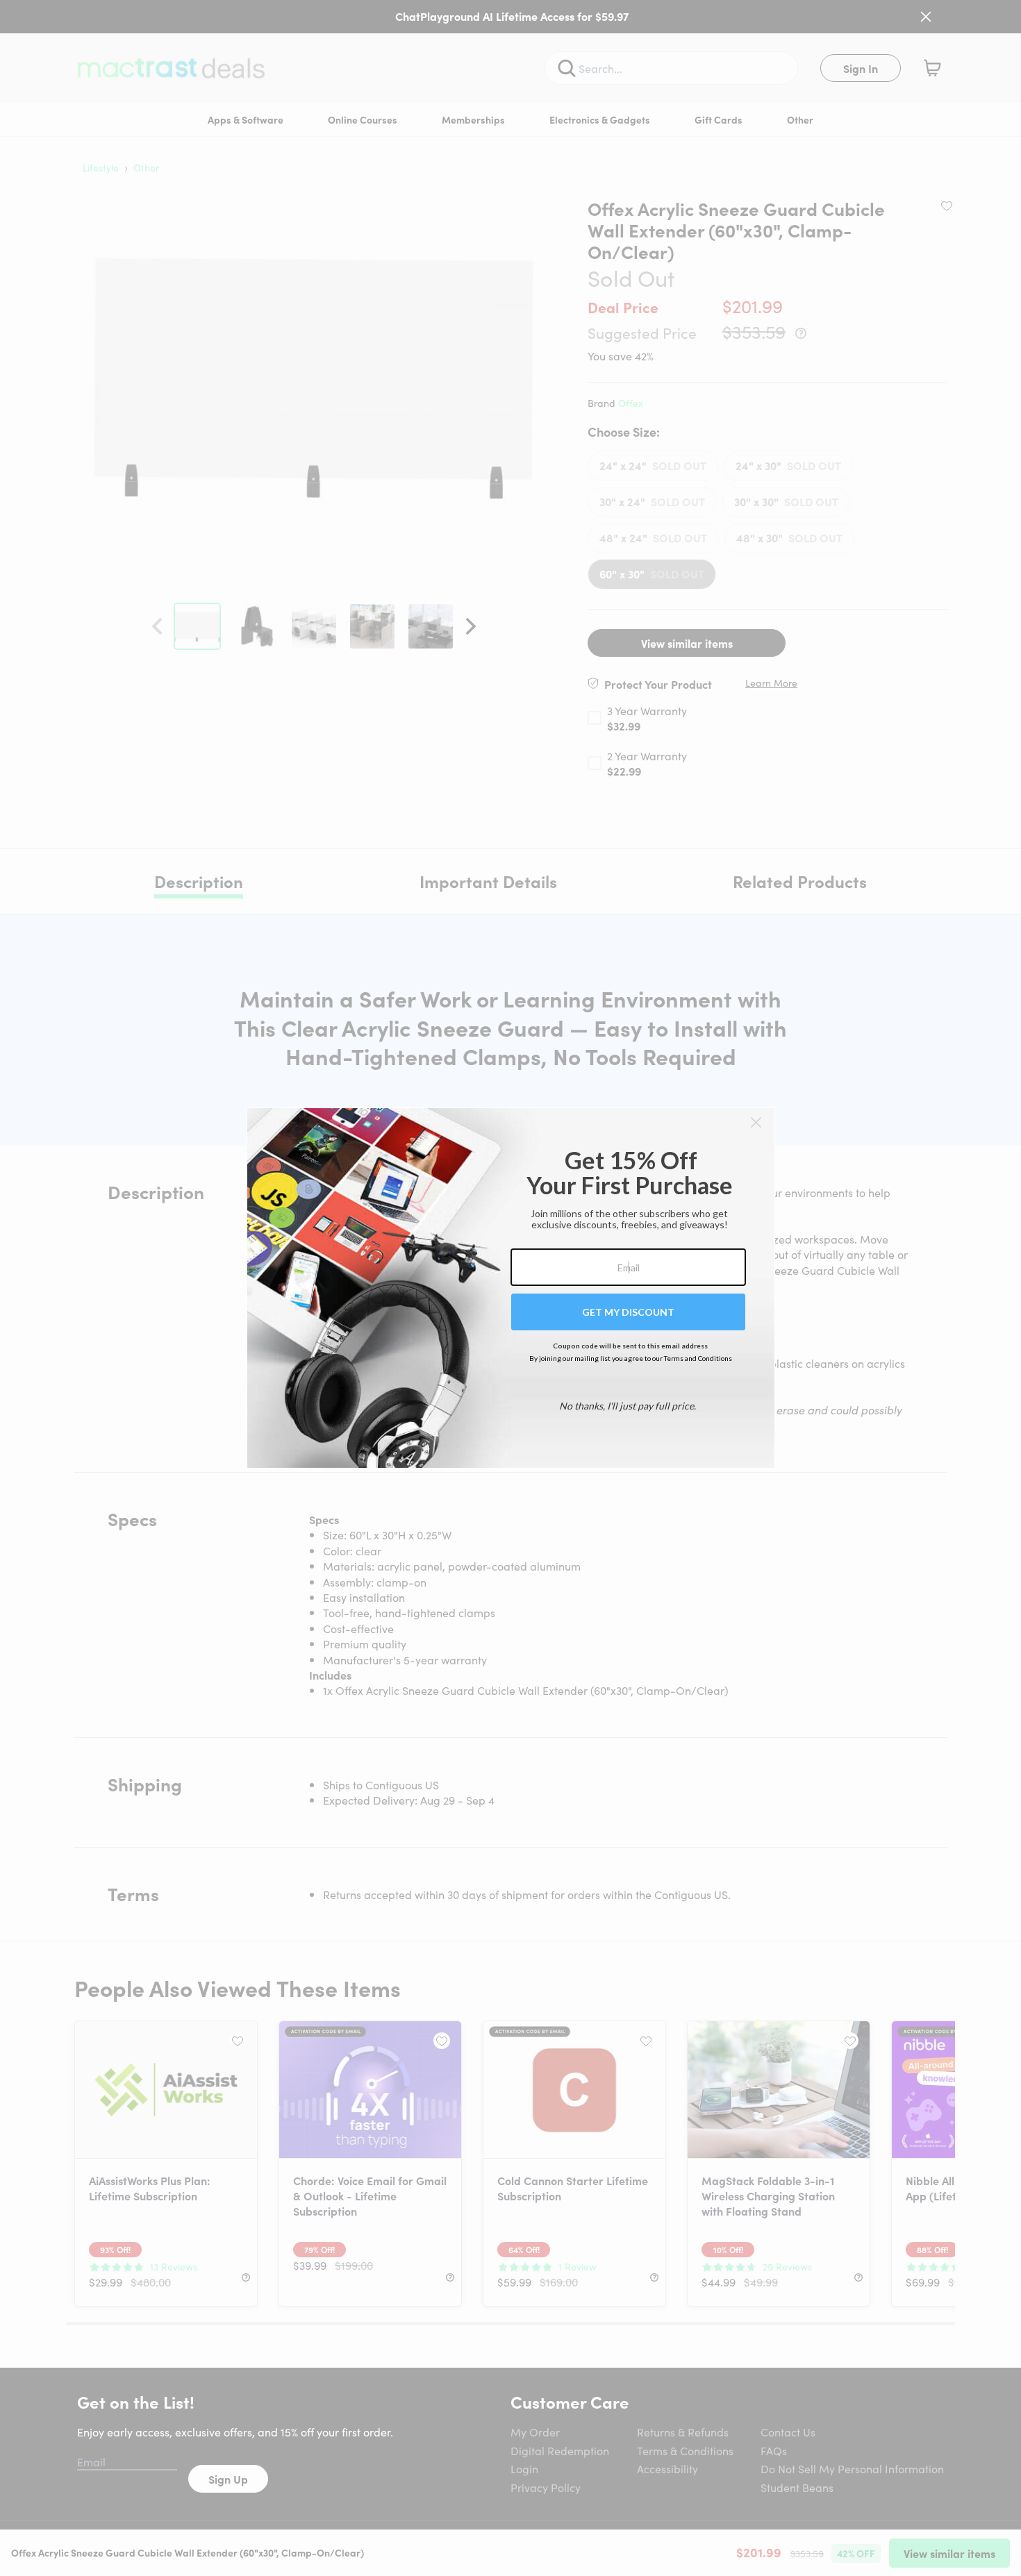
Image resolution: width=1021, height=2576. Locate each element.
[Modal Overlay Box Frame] (511, 1288)
